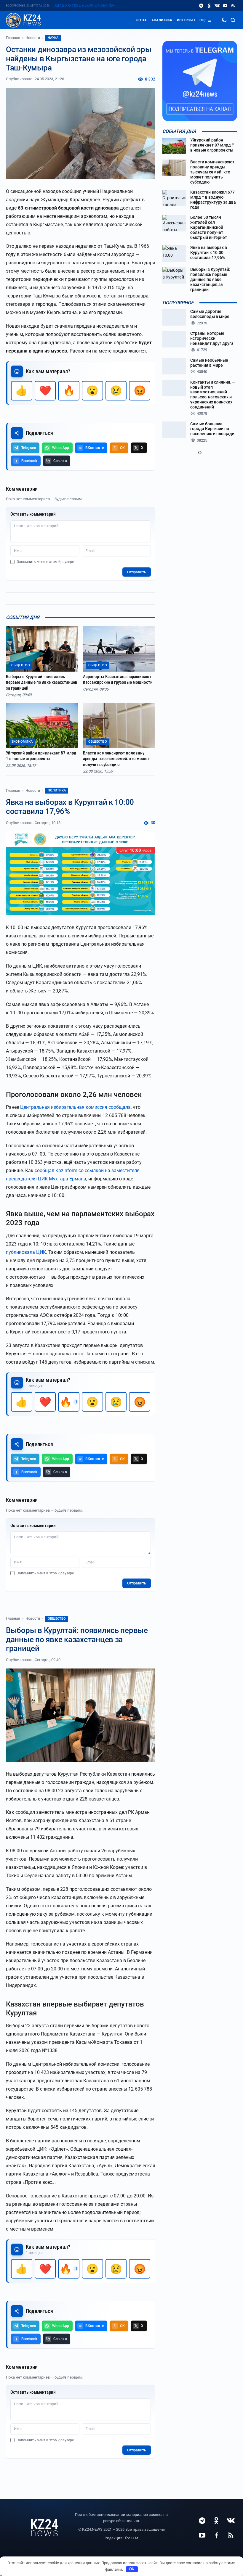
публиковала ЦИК (26, 1252)
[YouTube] (225, 6)
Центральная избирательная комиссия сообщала (75, 1107)
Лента (141, 20)
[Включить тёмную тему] (224, 20)
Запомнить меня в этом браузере (45, 562)
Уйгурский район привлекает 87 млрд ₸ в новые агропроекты (41, 756)
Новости (33, 38)
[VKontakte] (217, 6)
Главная (13, 38)
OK (132, 2569)
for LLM (132, 2538)
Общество (57, 1619)
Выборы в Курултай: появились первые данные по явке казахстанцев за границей (42, 682)
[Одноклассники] (209, 6)
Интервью (186, 20)
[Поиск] (233, 20)
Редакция (113, 2538)
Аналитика (162, 20)
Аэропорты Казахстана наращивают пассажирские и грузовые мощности (118, 680)
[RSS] (233, 6)
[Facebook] (216, 2535)
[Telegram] (201, 6)
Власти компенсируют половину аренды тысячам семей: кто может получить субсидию (116, 759)
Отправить (137, 572)
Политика (57, 790)
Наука (53, 38)
